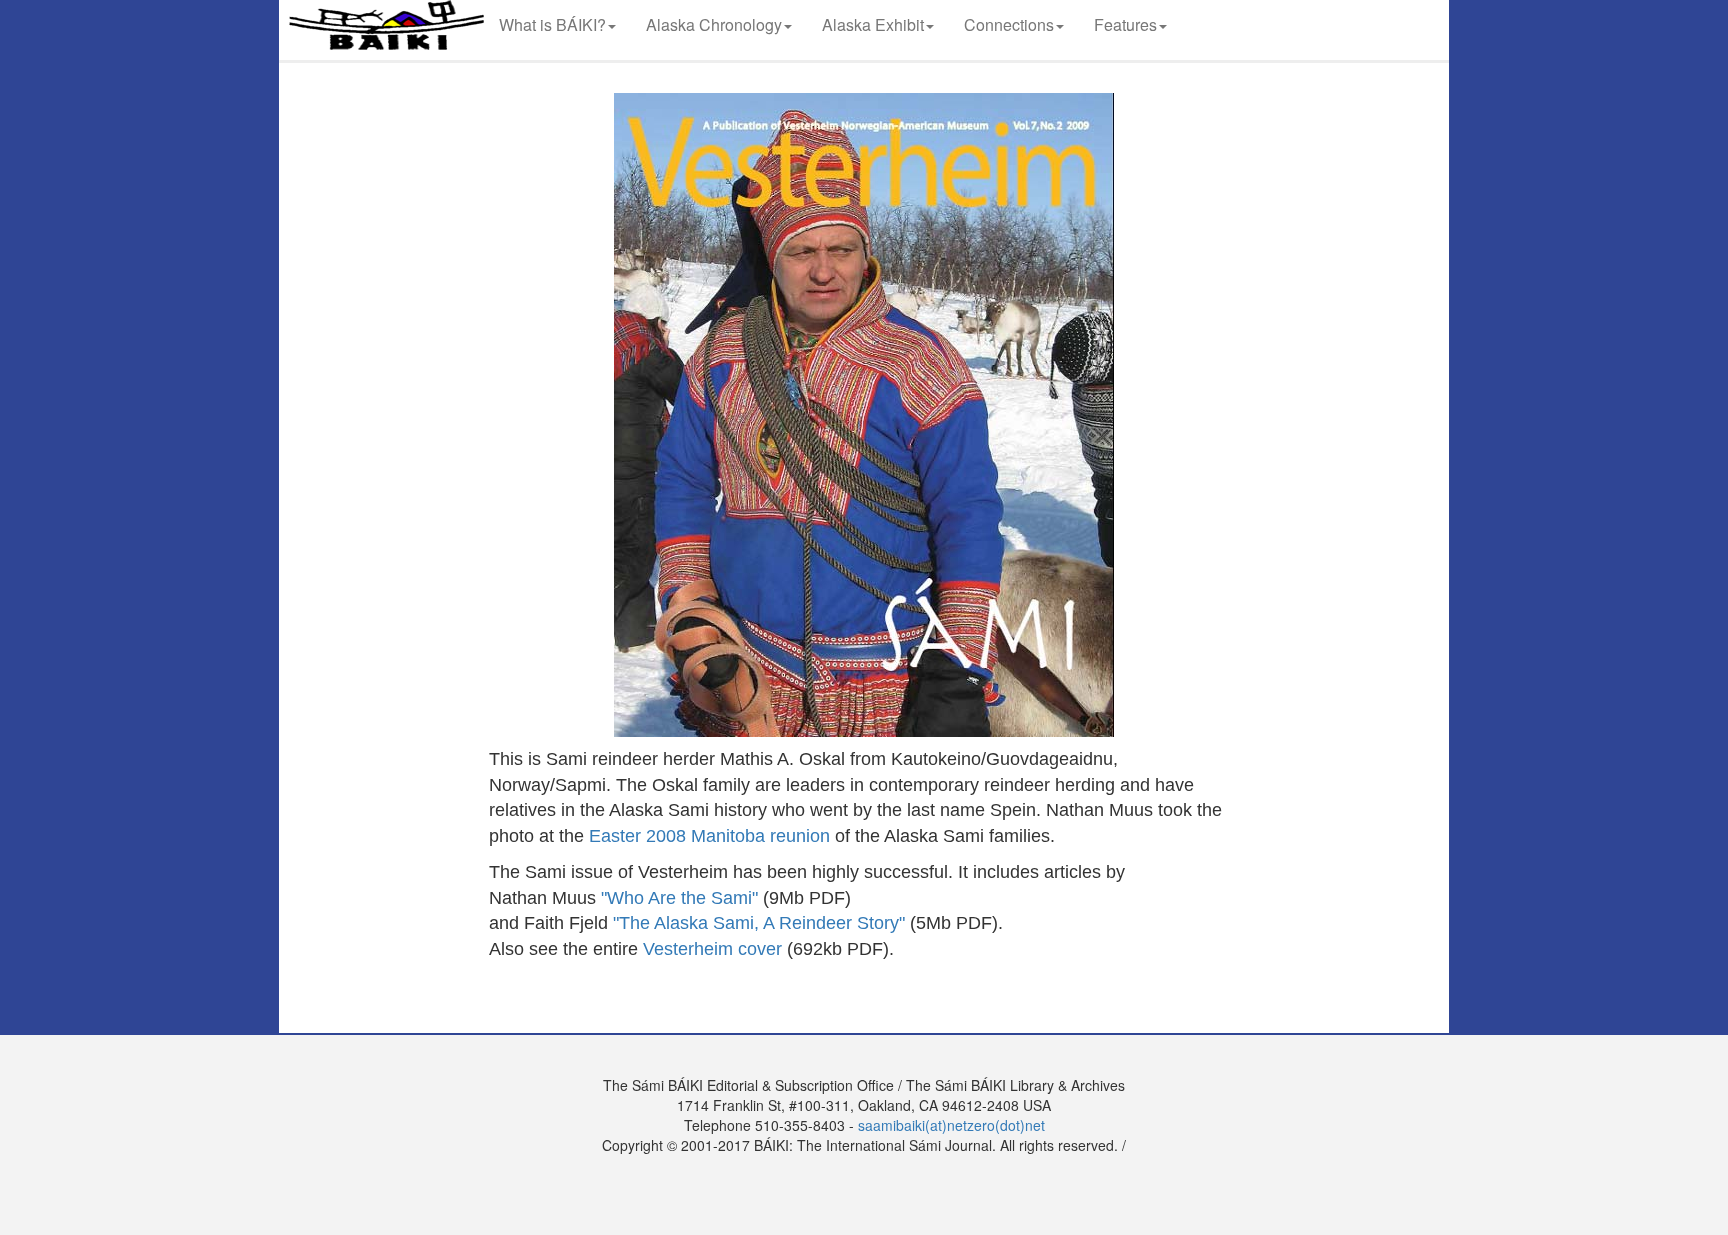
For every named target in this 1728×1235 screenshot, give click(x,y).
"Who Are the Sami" (679, 898)
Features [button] (1125, 24)
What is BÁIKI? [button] (552, 24)
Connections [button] (1009, 24)
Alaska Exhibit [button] (873, 24)
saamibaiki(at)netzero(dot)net (951, 1125)
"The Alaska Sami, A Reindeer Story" (759, 923)
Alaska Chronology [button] (714, 24)
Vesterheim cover (712, 949)
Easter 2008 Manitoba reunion (709, 836)
